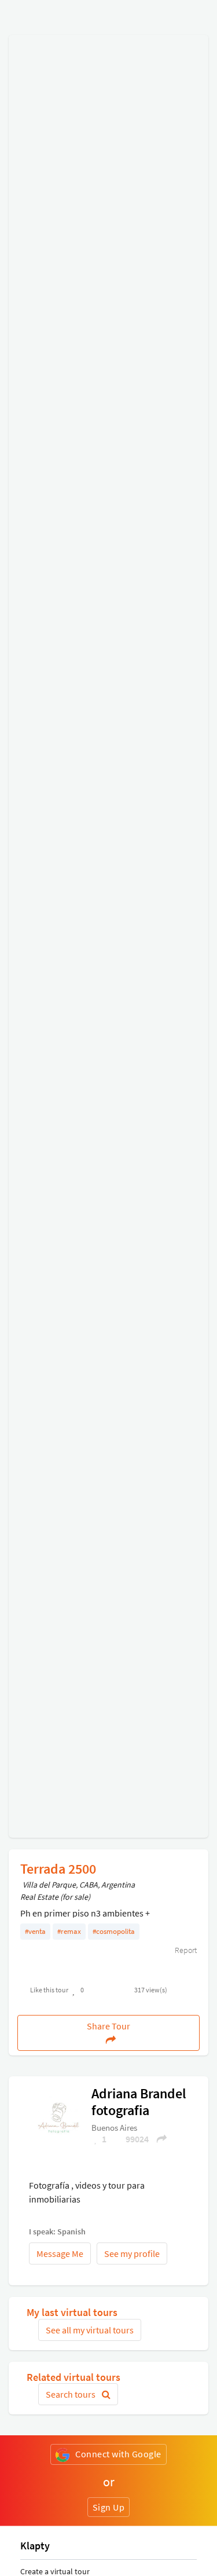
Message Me (60, 2253)
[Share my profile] (158, 2139)
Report (185, 1950)
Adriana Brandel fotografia (139, 2102)
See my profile (132, 2253)
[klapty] (58, 2117)
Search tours (71, 2394)
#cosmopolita (114, 1931)
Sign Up (109, 2507)
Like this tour (49, 1990)
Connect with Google (118, 2454)
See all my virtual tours (90, 2330)
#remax (69, 1931)
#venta (35, 1931)
